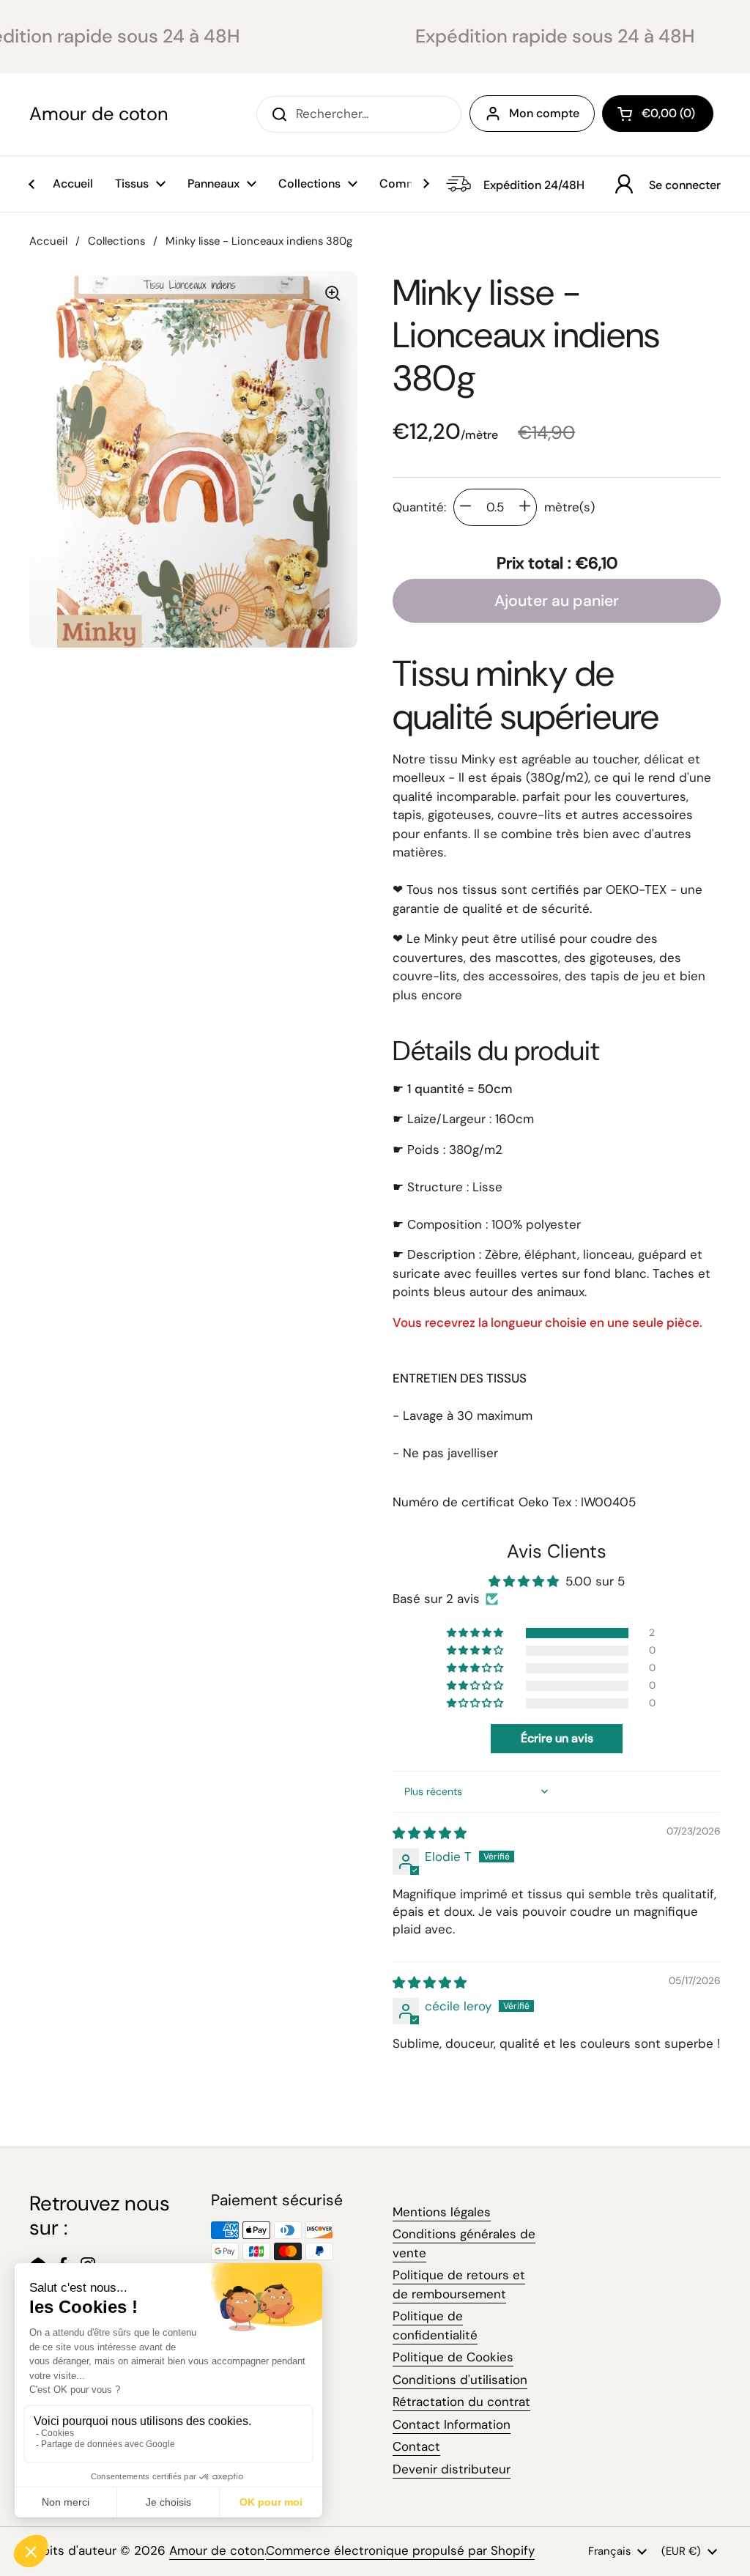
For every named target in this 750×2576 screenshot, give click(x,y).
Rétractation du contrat (461, 2402)
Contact (416, 2446)
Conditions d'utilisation (460, 2380)
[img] (430, 1833)
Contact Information (452, 2424)
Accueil (48, 241)
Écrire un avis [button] (557, 1738)
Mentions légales (442, 2212)
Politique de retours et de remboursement (459, 2284)
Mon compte (544, 113)
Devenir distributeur (452, 2469)
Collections (116, 241)
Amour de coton (99, 114)
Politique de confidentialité (435, 2325)
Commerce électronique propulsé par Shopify (400, 2550)
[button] (658, 114)
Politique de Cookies (453, 2357)
